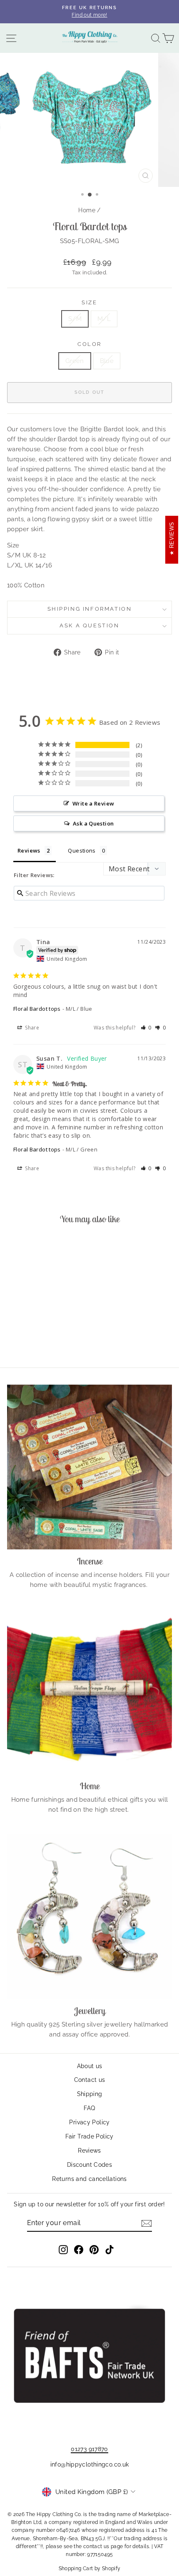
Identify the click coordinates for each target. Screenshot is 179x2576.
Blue (107, 361)
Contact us (90, 2080)
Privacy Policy (89, 2122)
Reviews (89, 2151)
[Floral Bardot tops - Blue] (43, 1338)
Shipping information (90, 609)
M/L (104, 319)
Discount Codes (89, 2165)
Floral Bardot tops (37, 1009)
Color (89, 344)
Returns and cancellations (89, 2179)
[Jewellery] (89, 1917)
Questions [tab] (82, 850)
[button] (146, 1028)
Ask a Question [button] (93, 823)
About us (90, 2066)
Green (75, 361)
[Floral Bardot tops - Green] (34, 1338)
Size (89, 302)
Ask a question (89, 625)
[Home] (89, 1692)
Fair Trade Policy (89, 2136)
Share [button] (31, 1028)
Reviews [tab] (29, 850)
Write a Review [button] (93, 803)
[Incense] (89, 1467)
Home (87, 210)
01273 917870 (89, 2449)
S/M (75, 319)
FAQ (89, 2108)
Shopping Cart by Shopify (90, 2569)
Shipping (90, 2094)
